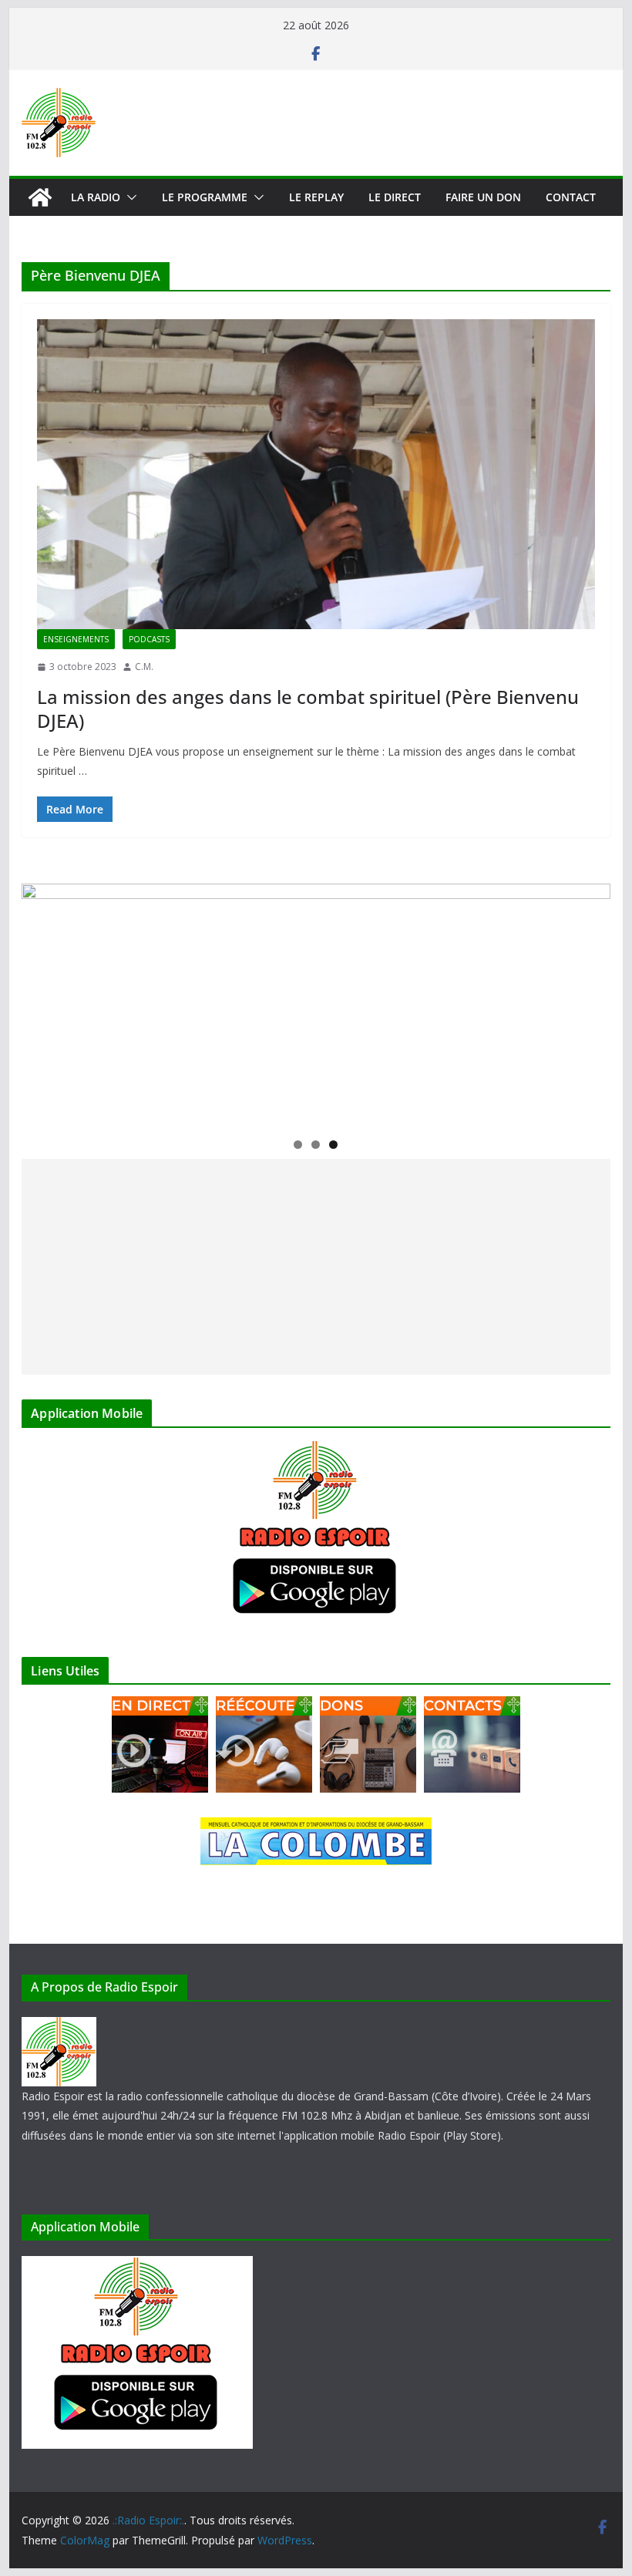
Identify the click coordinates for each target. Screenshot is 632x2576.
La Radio (96, 197)
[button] (129, 197)
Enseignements (76, 639)
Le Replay (316, 197)
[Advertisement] (316, 1267)
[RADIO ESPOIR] (59, 2027)
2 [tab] (316, 1145)
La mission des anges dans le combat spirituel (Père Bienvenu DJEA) (308, 709)
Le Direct (395, 197)
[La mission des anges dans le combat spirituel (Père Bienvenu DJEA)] (316, 474)
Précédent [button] (41, 1002)
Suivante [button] (591, 1002)
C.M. (144, 667)
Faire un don (483, 197)
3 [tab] (333, 1145)
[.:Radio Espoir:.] (40, 197)
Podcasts (149, 639)
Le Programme (205, 197)
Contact (571, 197)
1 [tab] (298, 1145)
